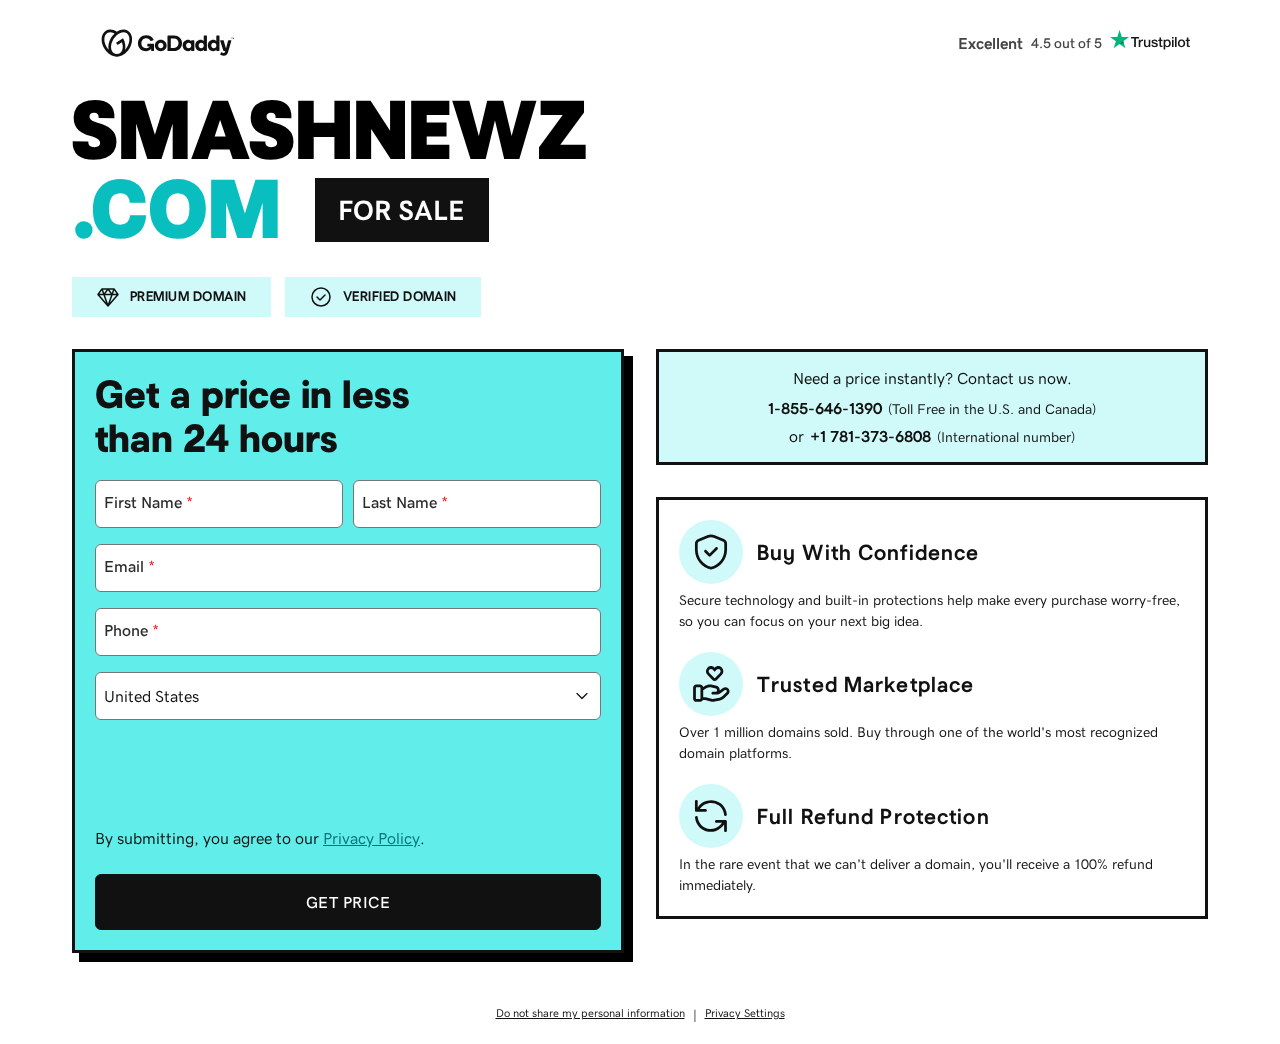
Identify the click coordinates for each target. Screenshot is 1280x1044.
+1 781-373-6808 (870, 436)
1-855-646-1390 (825, 408)
